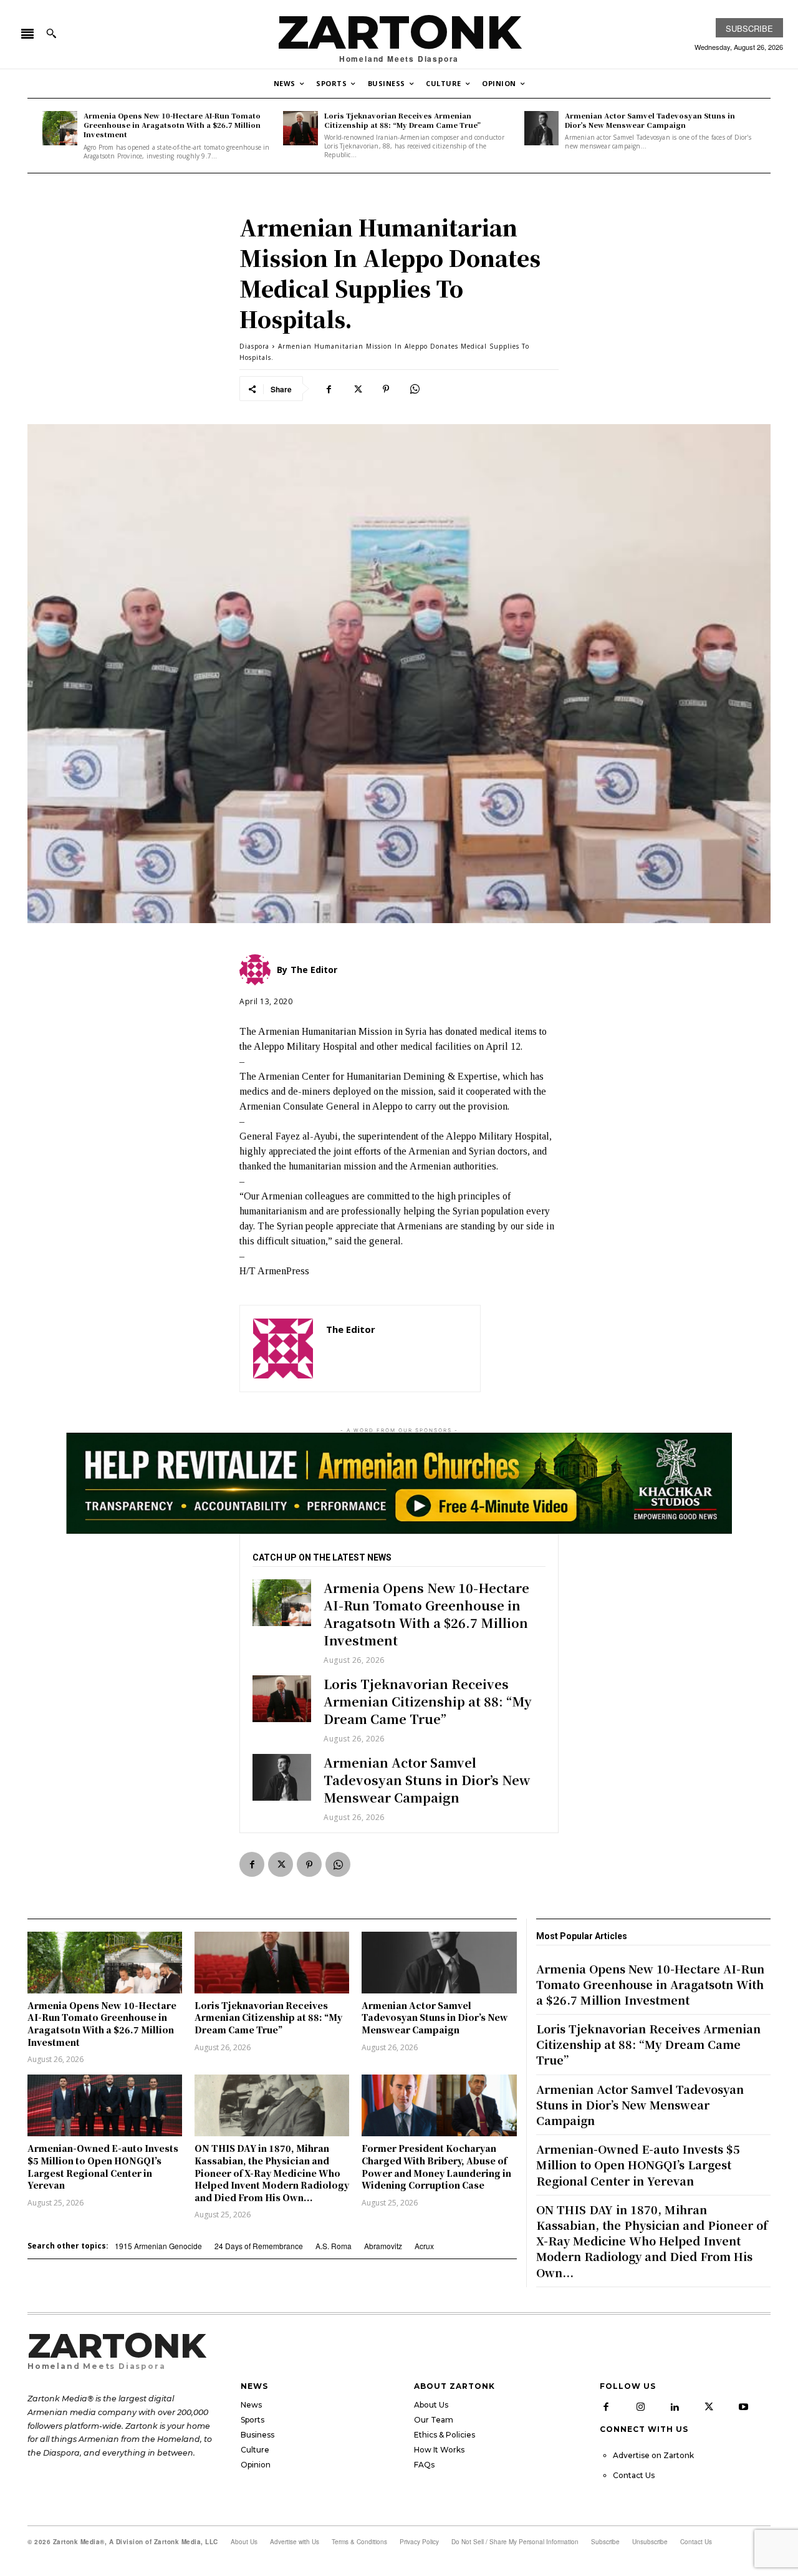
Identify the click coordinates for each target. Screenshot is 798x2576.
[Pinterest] (386, 389)
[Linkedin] (675, 2407)
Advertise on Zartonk (653, 2455)
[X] (357, 389)
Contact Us (634, 2475)
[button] (51, 33)
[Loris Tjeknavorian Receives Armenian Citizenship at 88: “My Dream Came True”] (300, 128)
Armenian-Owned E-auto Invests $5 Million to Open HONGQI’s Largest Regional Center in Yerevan (103, 2167)
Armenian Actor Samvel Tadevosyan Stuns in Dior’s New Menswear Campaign (650, 120)
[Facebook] (329, 389)
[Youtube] (743, 2407)
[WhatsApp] (415, 389)
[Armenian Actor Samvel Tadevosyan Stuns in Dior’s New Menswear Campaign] (542, 128)
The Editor (351, 1329)
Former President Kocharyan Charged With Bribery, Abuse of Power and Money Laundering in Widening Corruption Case (436, 2167)
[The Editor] (283, 1349)
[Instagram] (640, 2407)
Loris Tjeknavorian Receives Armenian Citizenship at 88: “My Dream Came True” (402, 120)
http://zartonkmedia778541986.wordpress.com (397, 1348)
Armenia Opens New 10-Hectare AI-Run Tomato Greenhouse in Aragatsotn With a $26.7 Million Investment (172, 125)
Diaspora (254, 346)
